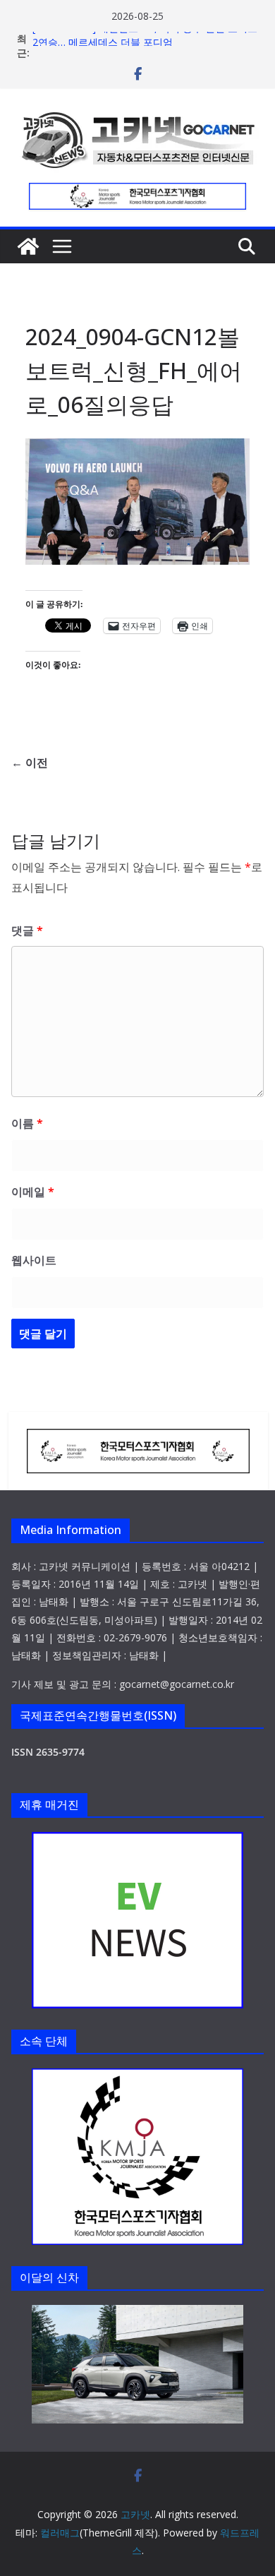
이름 (27, 1123)
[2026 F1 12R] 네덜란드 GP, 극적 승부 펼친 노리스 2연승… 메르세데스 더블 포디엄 (145, 45)
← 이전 (30, 762)
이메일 (33, 1192)
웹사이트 (34, 1260)
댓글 (27, 930)
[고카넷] (28, 246)
